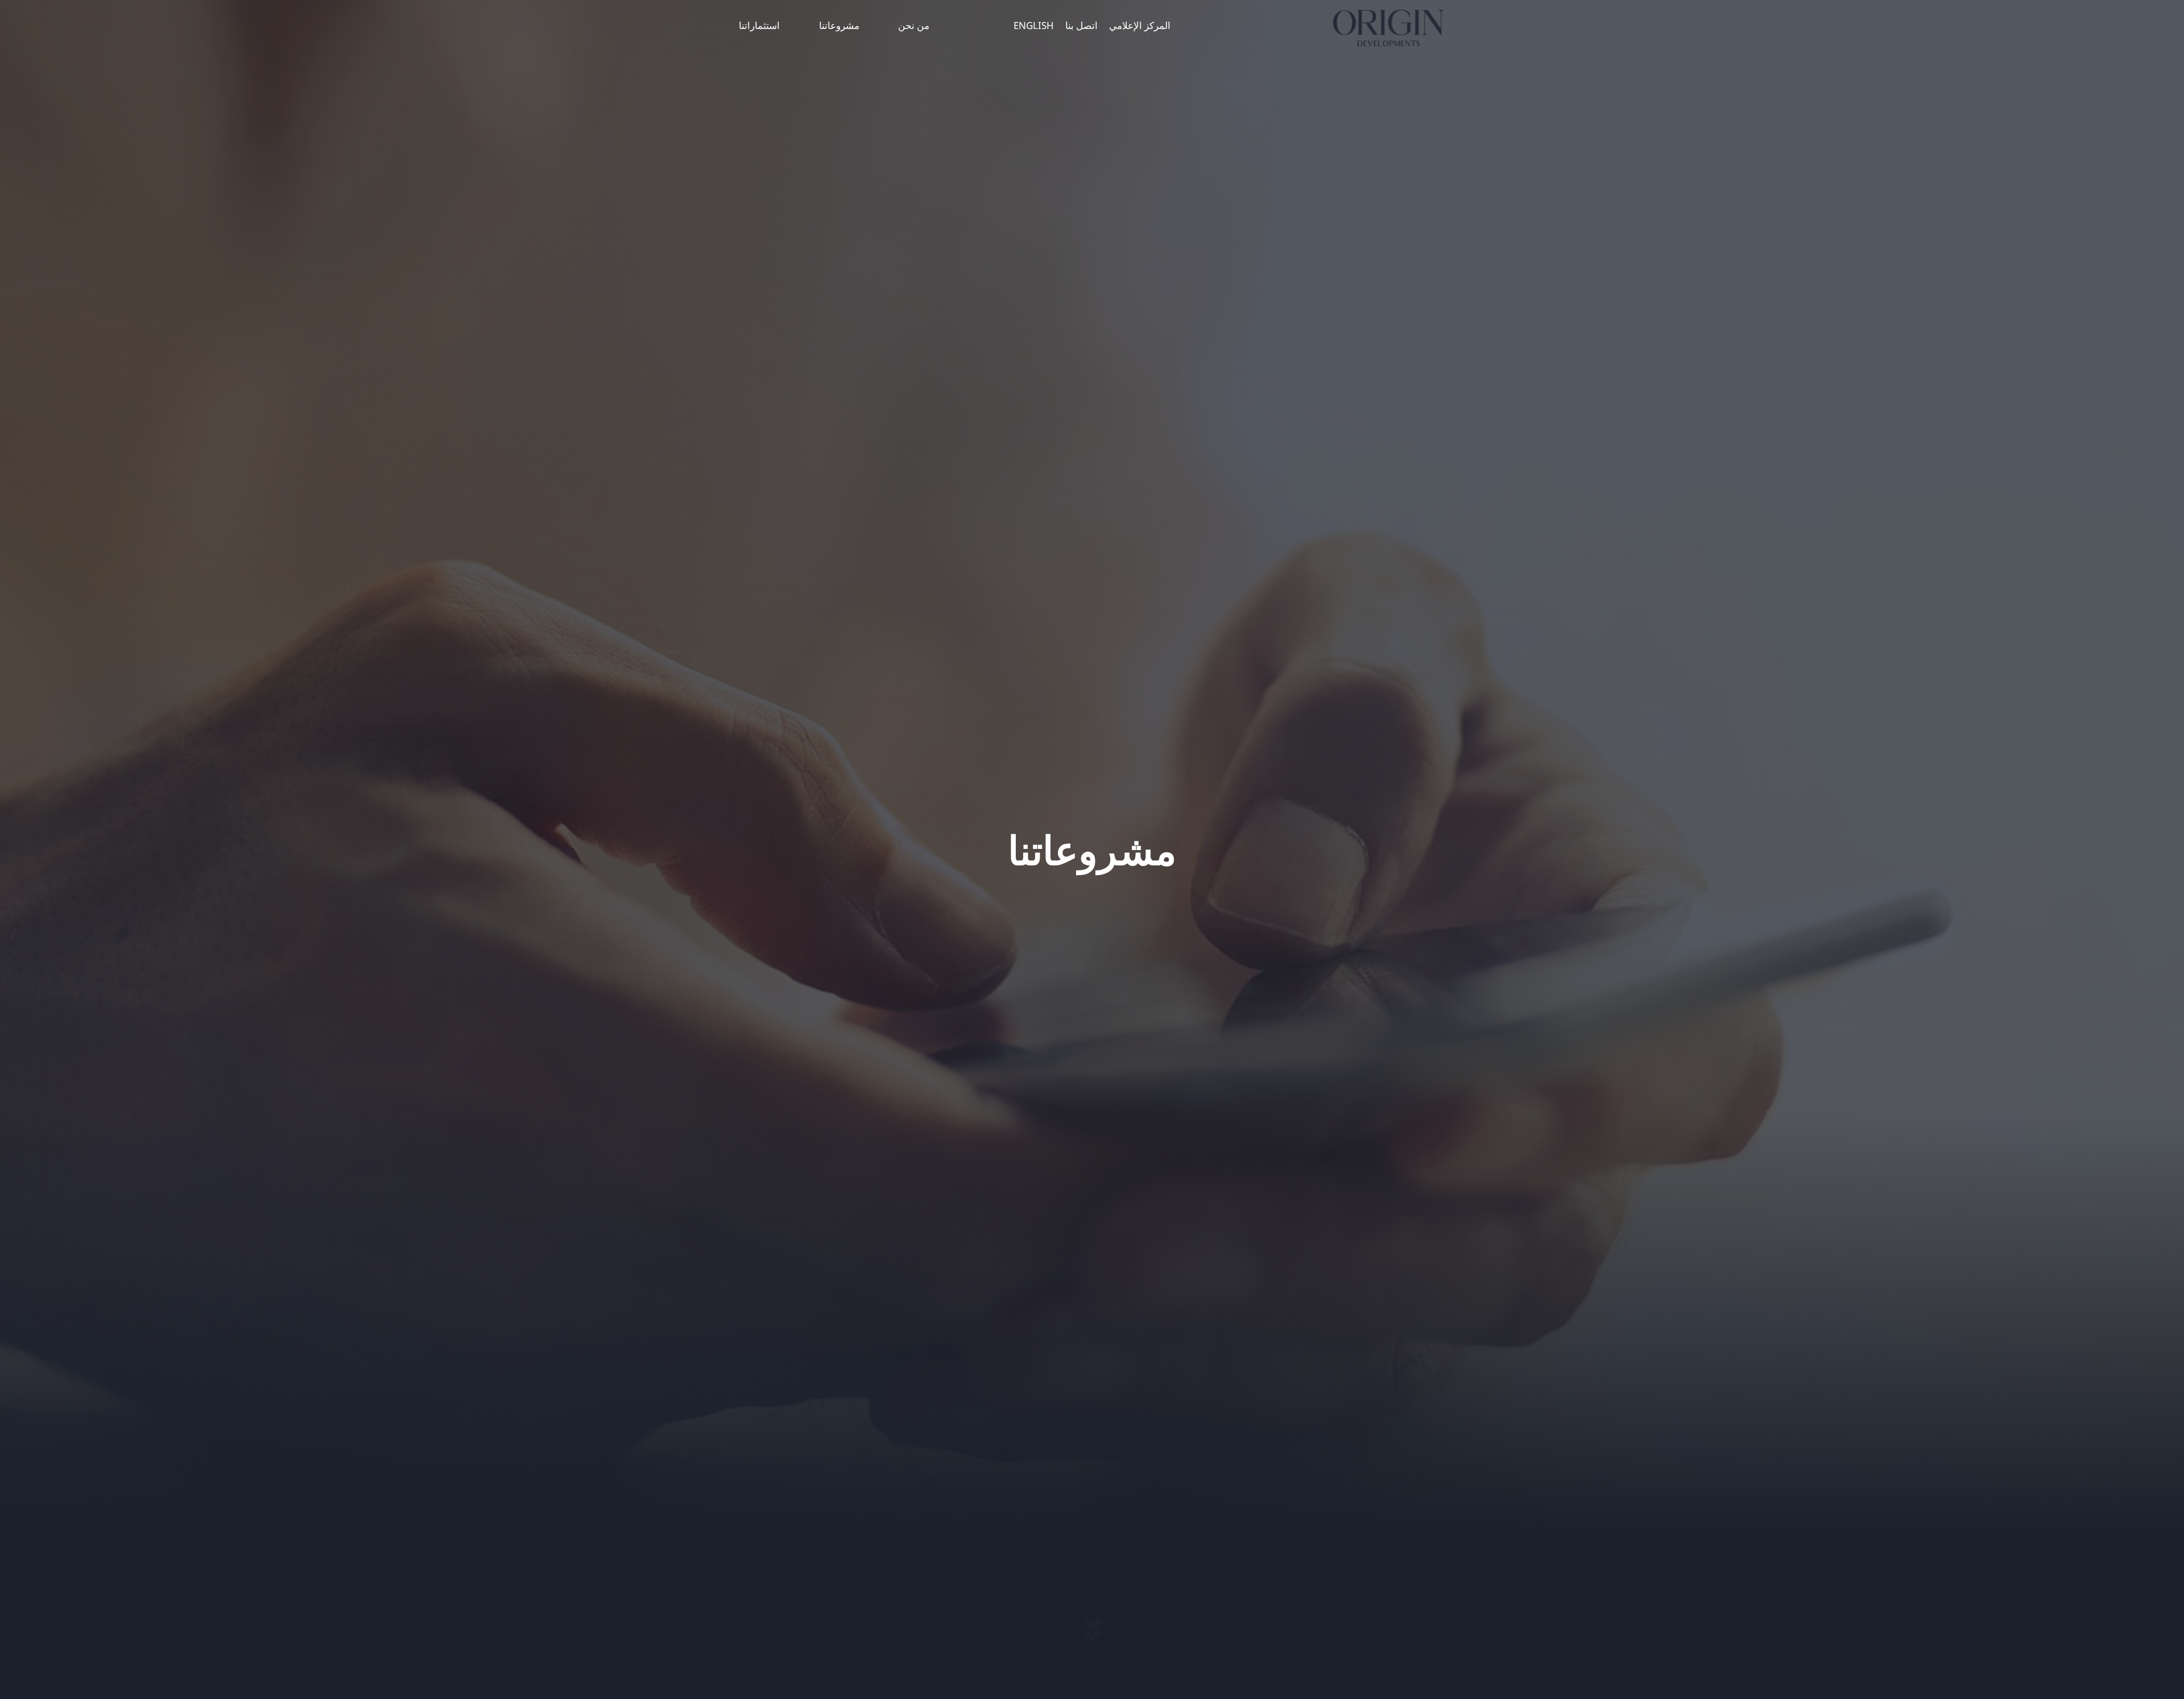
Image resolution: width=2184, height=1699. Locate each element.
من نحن (914, 25)
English (1034, 25)
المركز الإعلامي (1140, 25)
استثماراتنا (759, 25)
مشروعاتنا (839, 25)
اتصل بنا (1081, 25)
